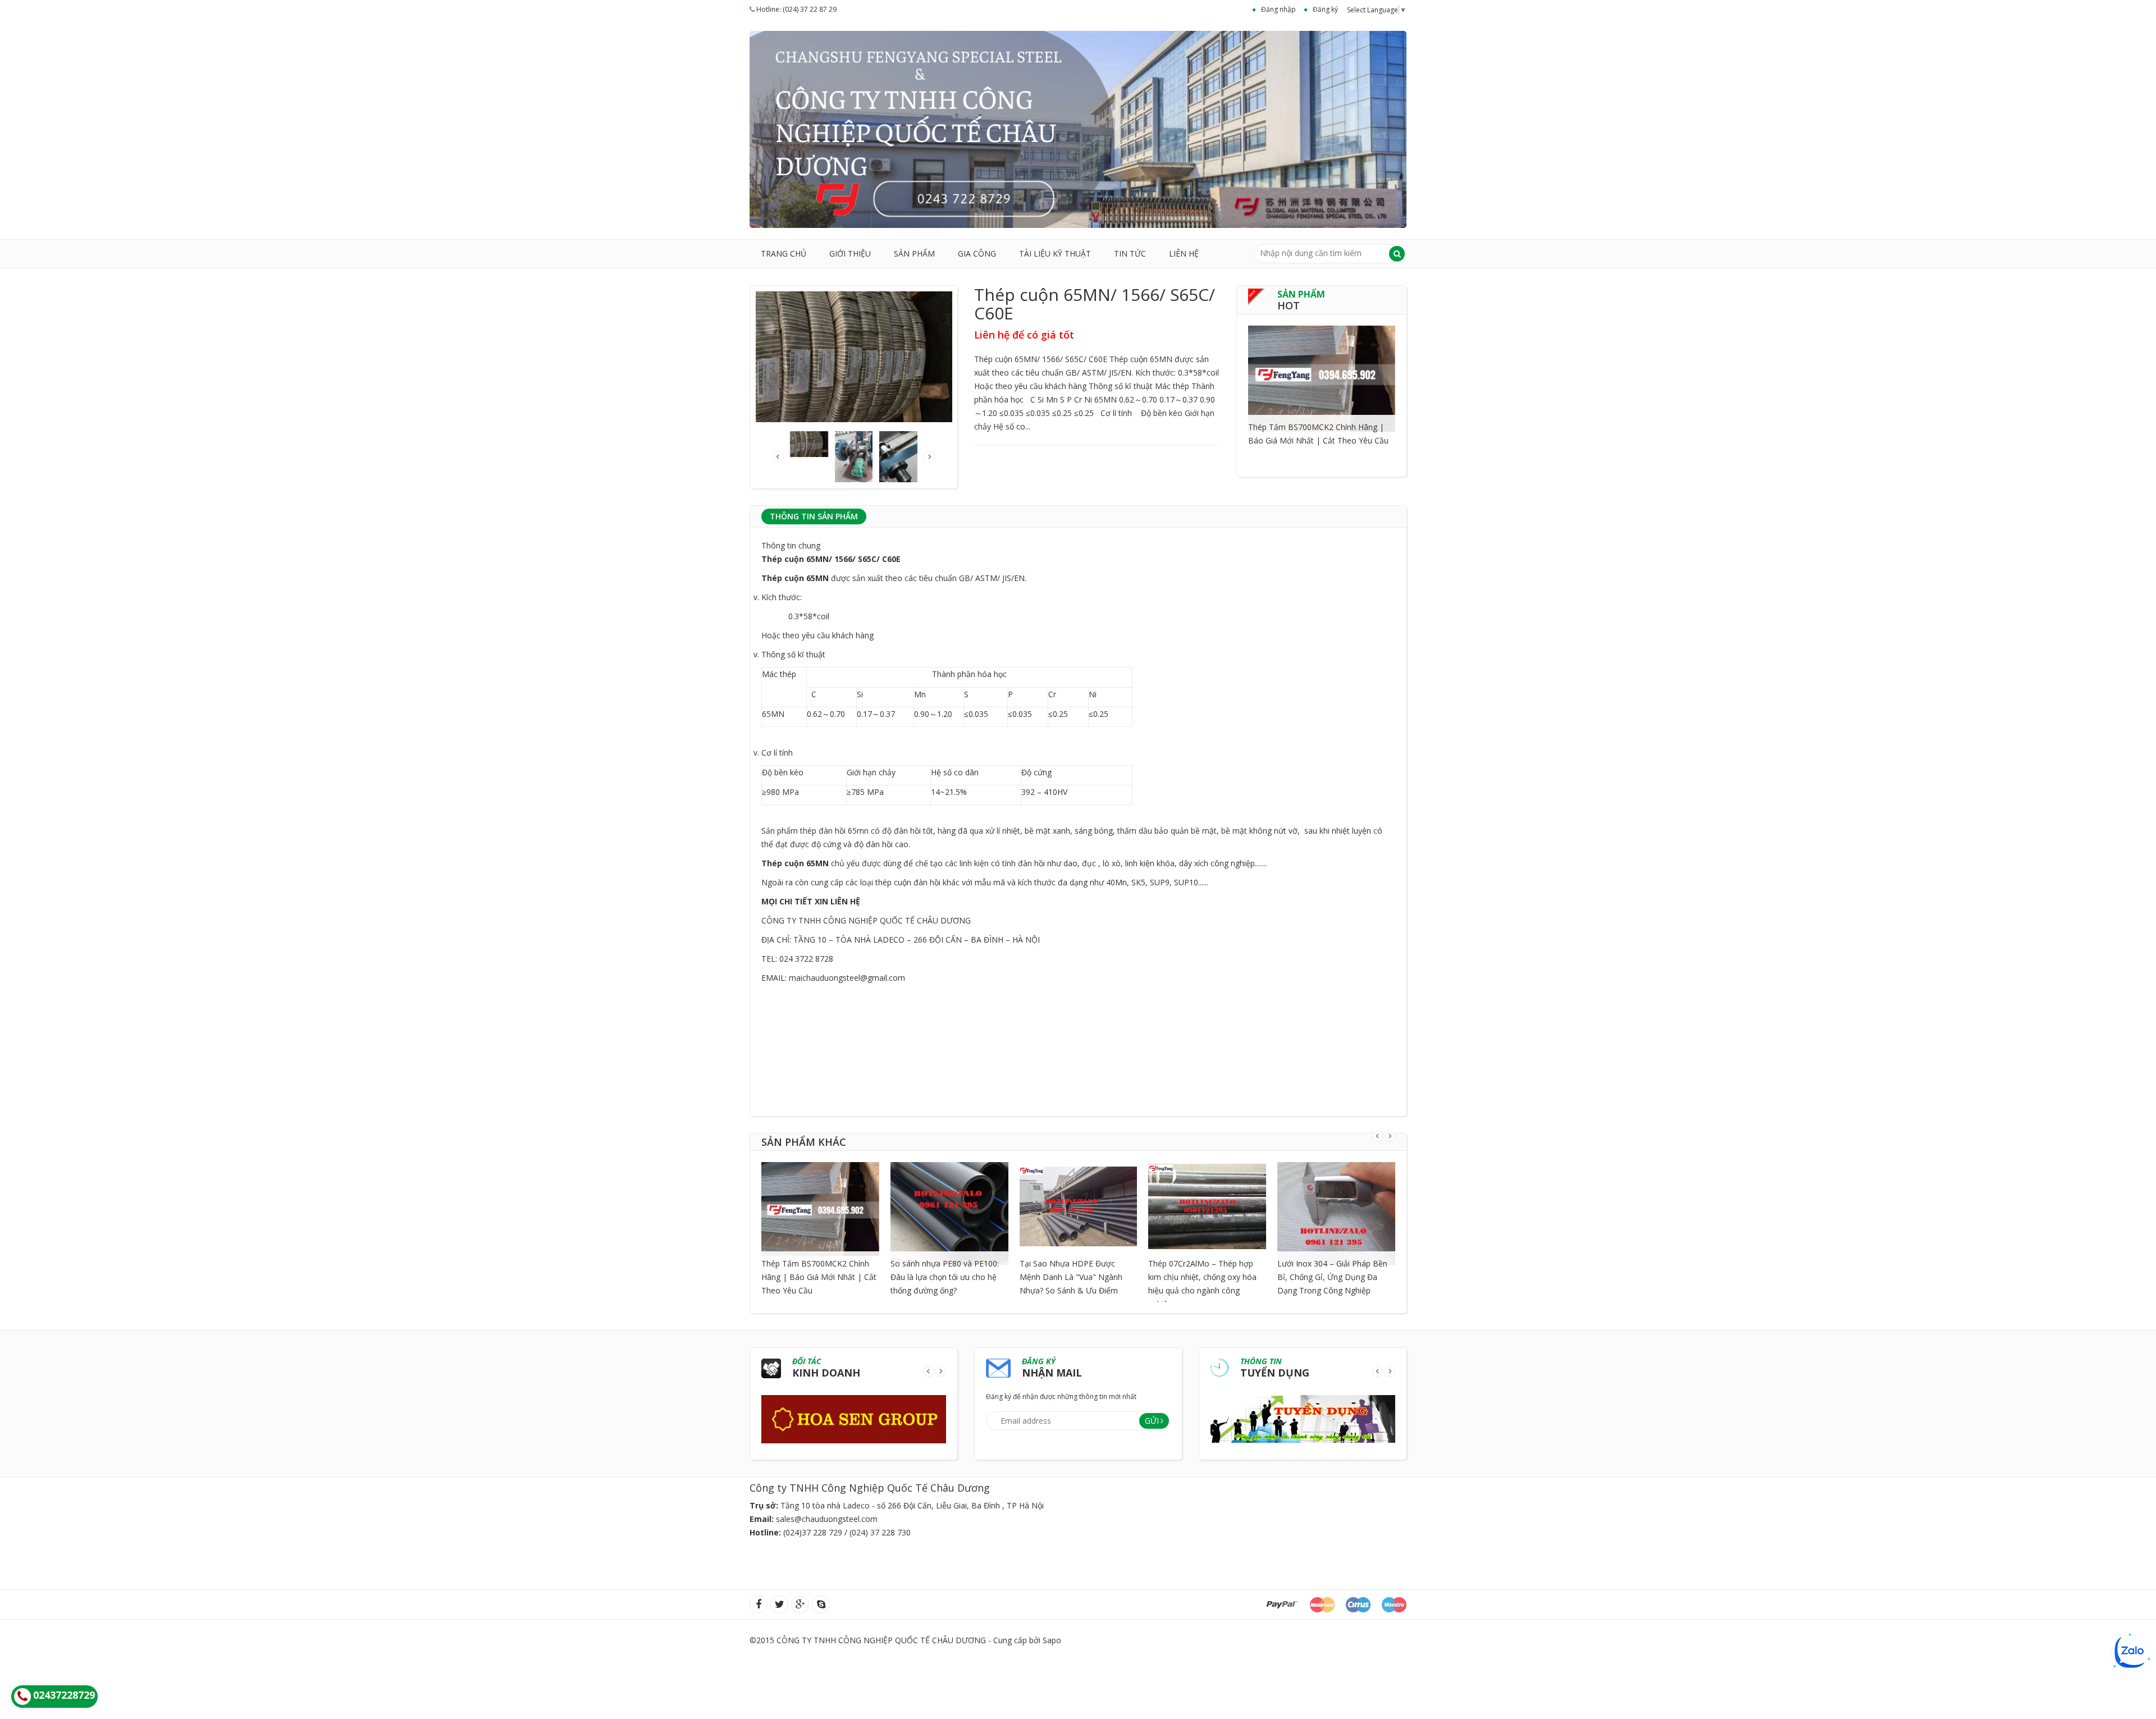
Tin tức (1130, 253)
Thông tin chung (791, 545)
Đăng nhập (1278, 9)
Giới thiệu (850, 253)
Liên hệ (1184, 253)
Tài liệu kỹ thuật (1055, 253)
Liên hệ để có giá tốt (1024, 335)
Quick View (1322, 364)
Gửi (1152, 1421)
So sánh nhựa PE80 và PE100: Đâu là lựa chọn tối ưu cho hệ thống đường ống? (945, 1277)
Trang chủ (784, 253)
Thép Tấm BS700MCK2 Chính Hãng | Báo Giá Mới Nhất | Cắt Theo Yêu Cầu (819, 1277)
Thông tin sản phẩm (814, 516)
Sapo (1052, 1640)
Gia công (977, 253)
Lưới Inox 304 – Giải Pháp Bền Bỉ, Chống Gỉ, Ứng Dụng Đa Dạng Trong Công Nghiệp (1332, 1277)
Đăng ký (1325, 9)
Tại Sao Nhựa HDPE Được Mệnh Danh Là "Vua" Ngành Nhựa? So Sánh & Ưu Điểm (1071, 1277)
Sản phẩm (914, 253)
